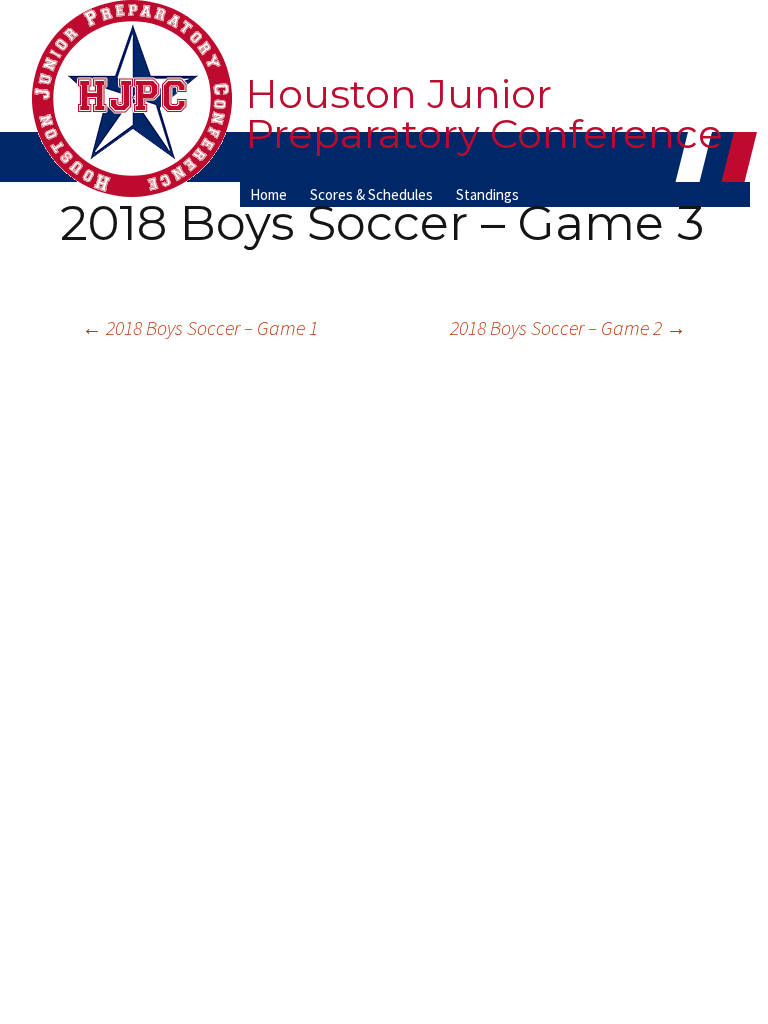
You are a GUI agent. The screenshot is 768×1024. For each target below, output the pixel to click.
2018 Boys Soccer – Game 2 (568, 327)
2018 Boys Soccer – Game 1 (200, 327)
